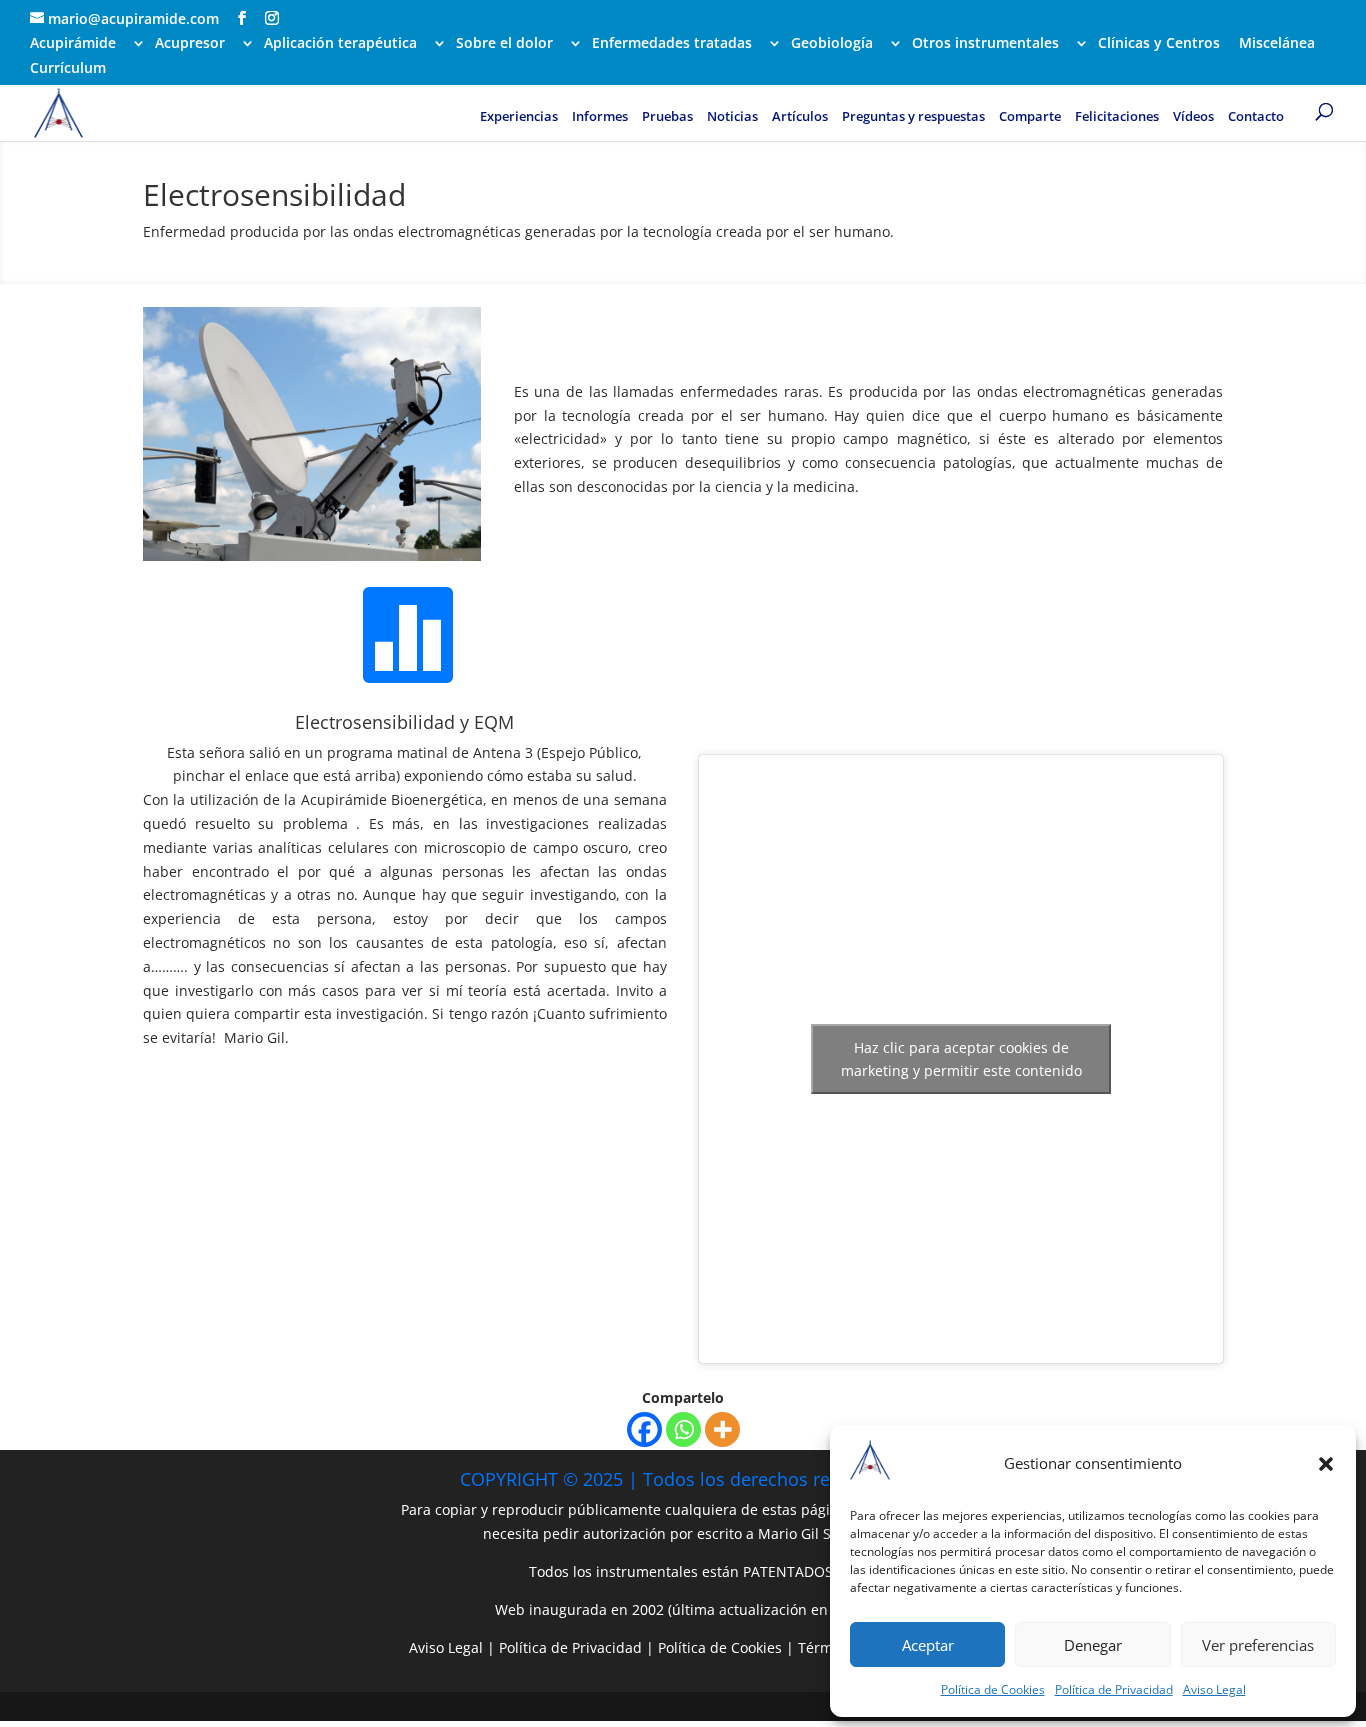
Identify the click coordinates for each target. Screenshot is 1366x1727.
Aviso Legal (1214, 1689)
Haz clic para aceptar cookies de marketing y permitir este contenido (961, 1059)
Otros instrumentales (985, 44)
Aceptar (928, 1645)
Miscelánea (1277, 44)
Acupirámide (73, 44)
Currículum (68, 69)
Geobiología (832, 44)
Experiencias (519, 117)
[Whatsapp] (683, 1429)
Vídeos (1193, 117)
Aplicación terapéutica (340, 44)
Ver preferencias (1258, 1645)
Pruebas (667, 117)
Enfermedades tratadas (672, 44)
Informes (600, 117)
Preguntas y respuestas (913, 117)
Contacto (1256, 117)
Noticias (732, 117)
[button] (1326, 1464)
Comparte (1030, 117)
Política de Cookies (993, 1689)
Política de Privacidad (1114, 1689)
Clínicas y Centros (1159, 44)
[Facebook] (644, 1429)
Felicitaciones (1117, 117)
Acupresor (190, 44)
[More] (722, 1429)
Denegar (1093, 1645)
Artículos (800, 117)
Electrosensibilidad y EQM (404, 722)
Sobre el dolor (504, 44)
